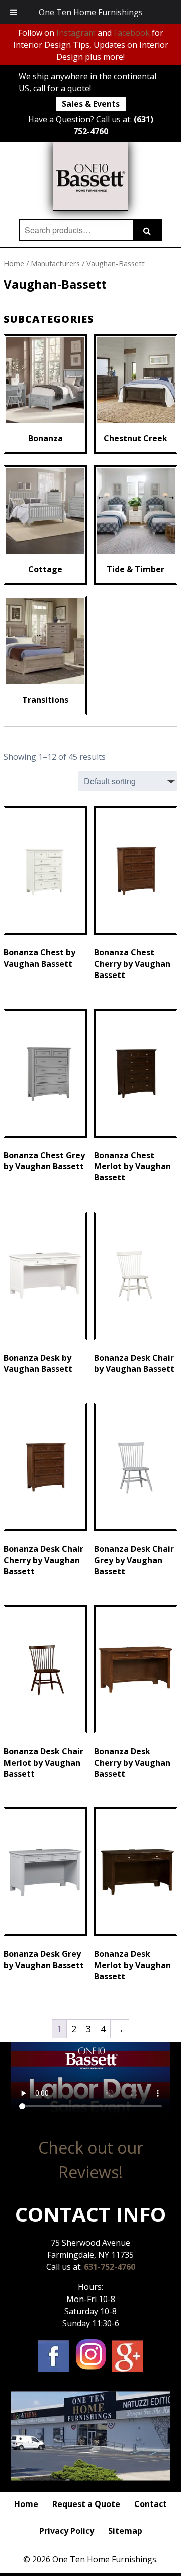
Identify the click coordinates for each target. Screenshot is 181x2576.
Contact (151, 2504)
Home (14, 263)
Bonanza (46, 438)
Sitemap (125, 2531)
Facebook (132, 33)
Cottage (45, 569)
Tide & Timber (135, 569)
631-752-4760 (110, 2267)
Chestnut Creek (135, 438)
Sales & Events (91, 104)
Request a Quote (86, 2504)
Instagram (76, 33)
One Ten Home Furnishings (91, 12)
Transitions (45, 700)
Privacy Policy (67, 2531)
